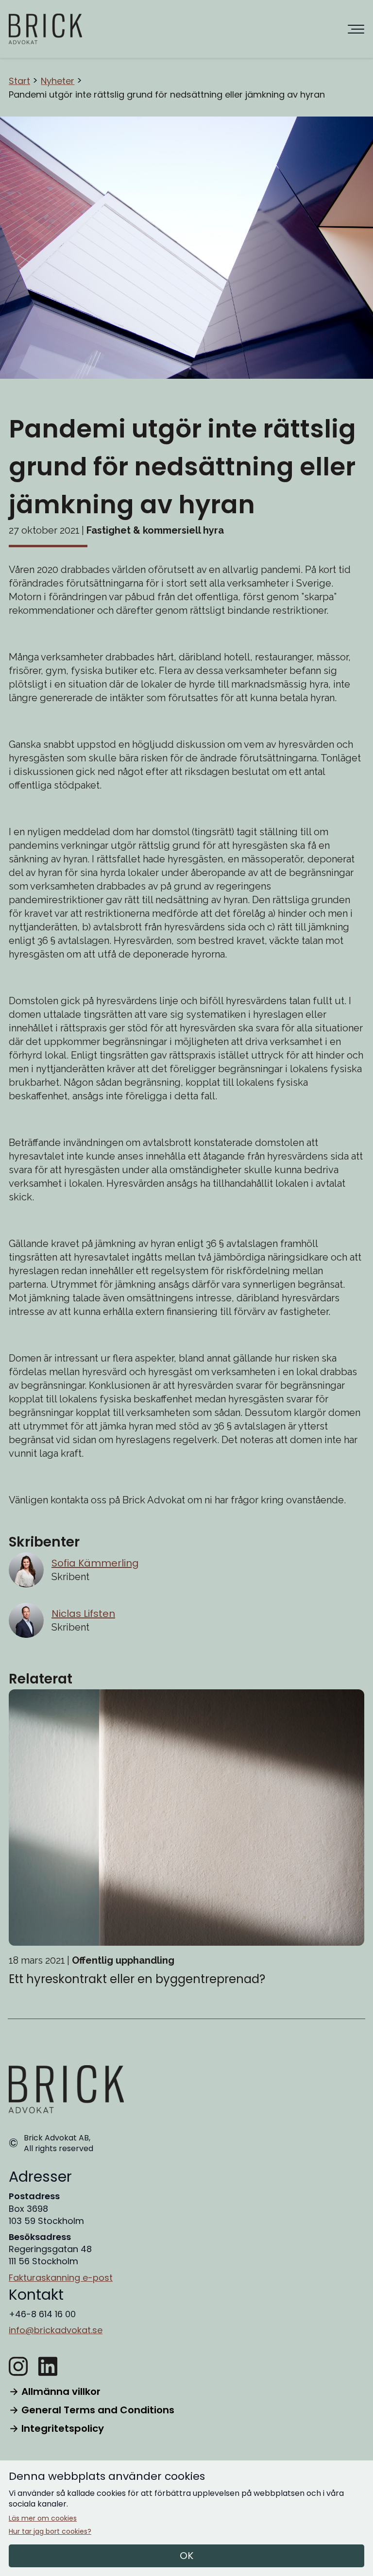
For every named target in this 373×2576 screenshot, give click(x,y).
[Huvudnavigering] (356, 29)
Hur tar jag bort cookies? (50, 2532)
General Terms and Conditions (98, 2410)
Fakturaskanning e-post (61, 2278)
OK (186, 2556)
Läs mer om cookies (43, 2518)
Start (19, 81)
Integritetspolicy (63, 2428)
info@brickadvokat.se (56, 2330)
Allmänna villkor (61, 2391)
